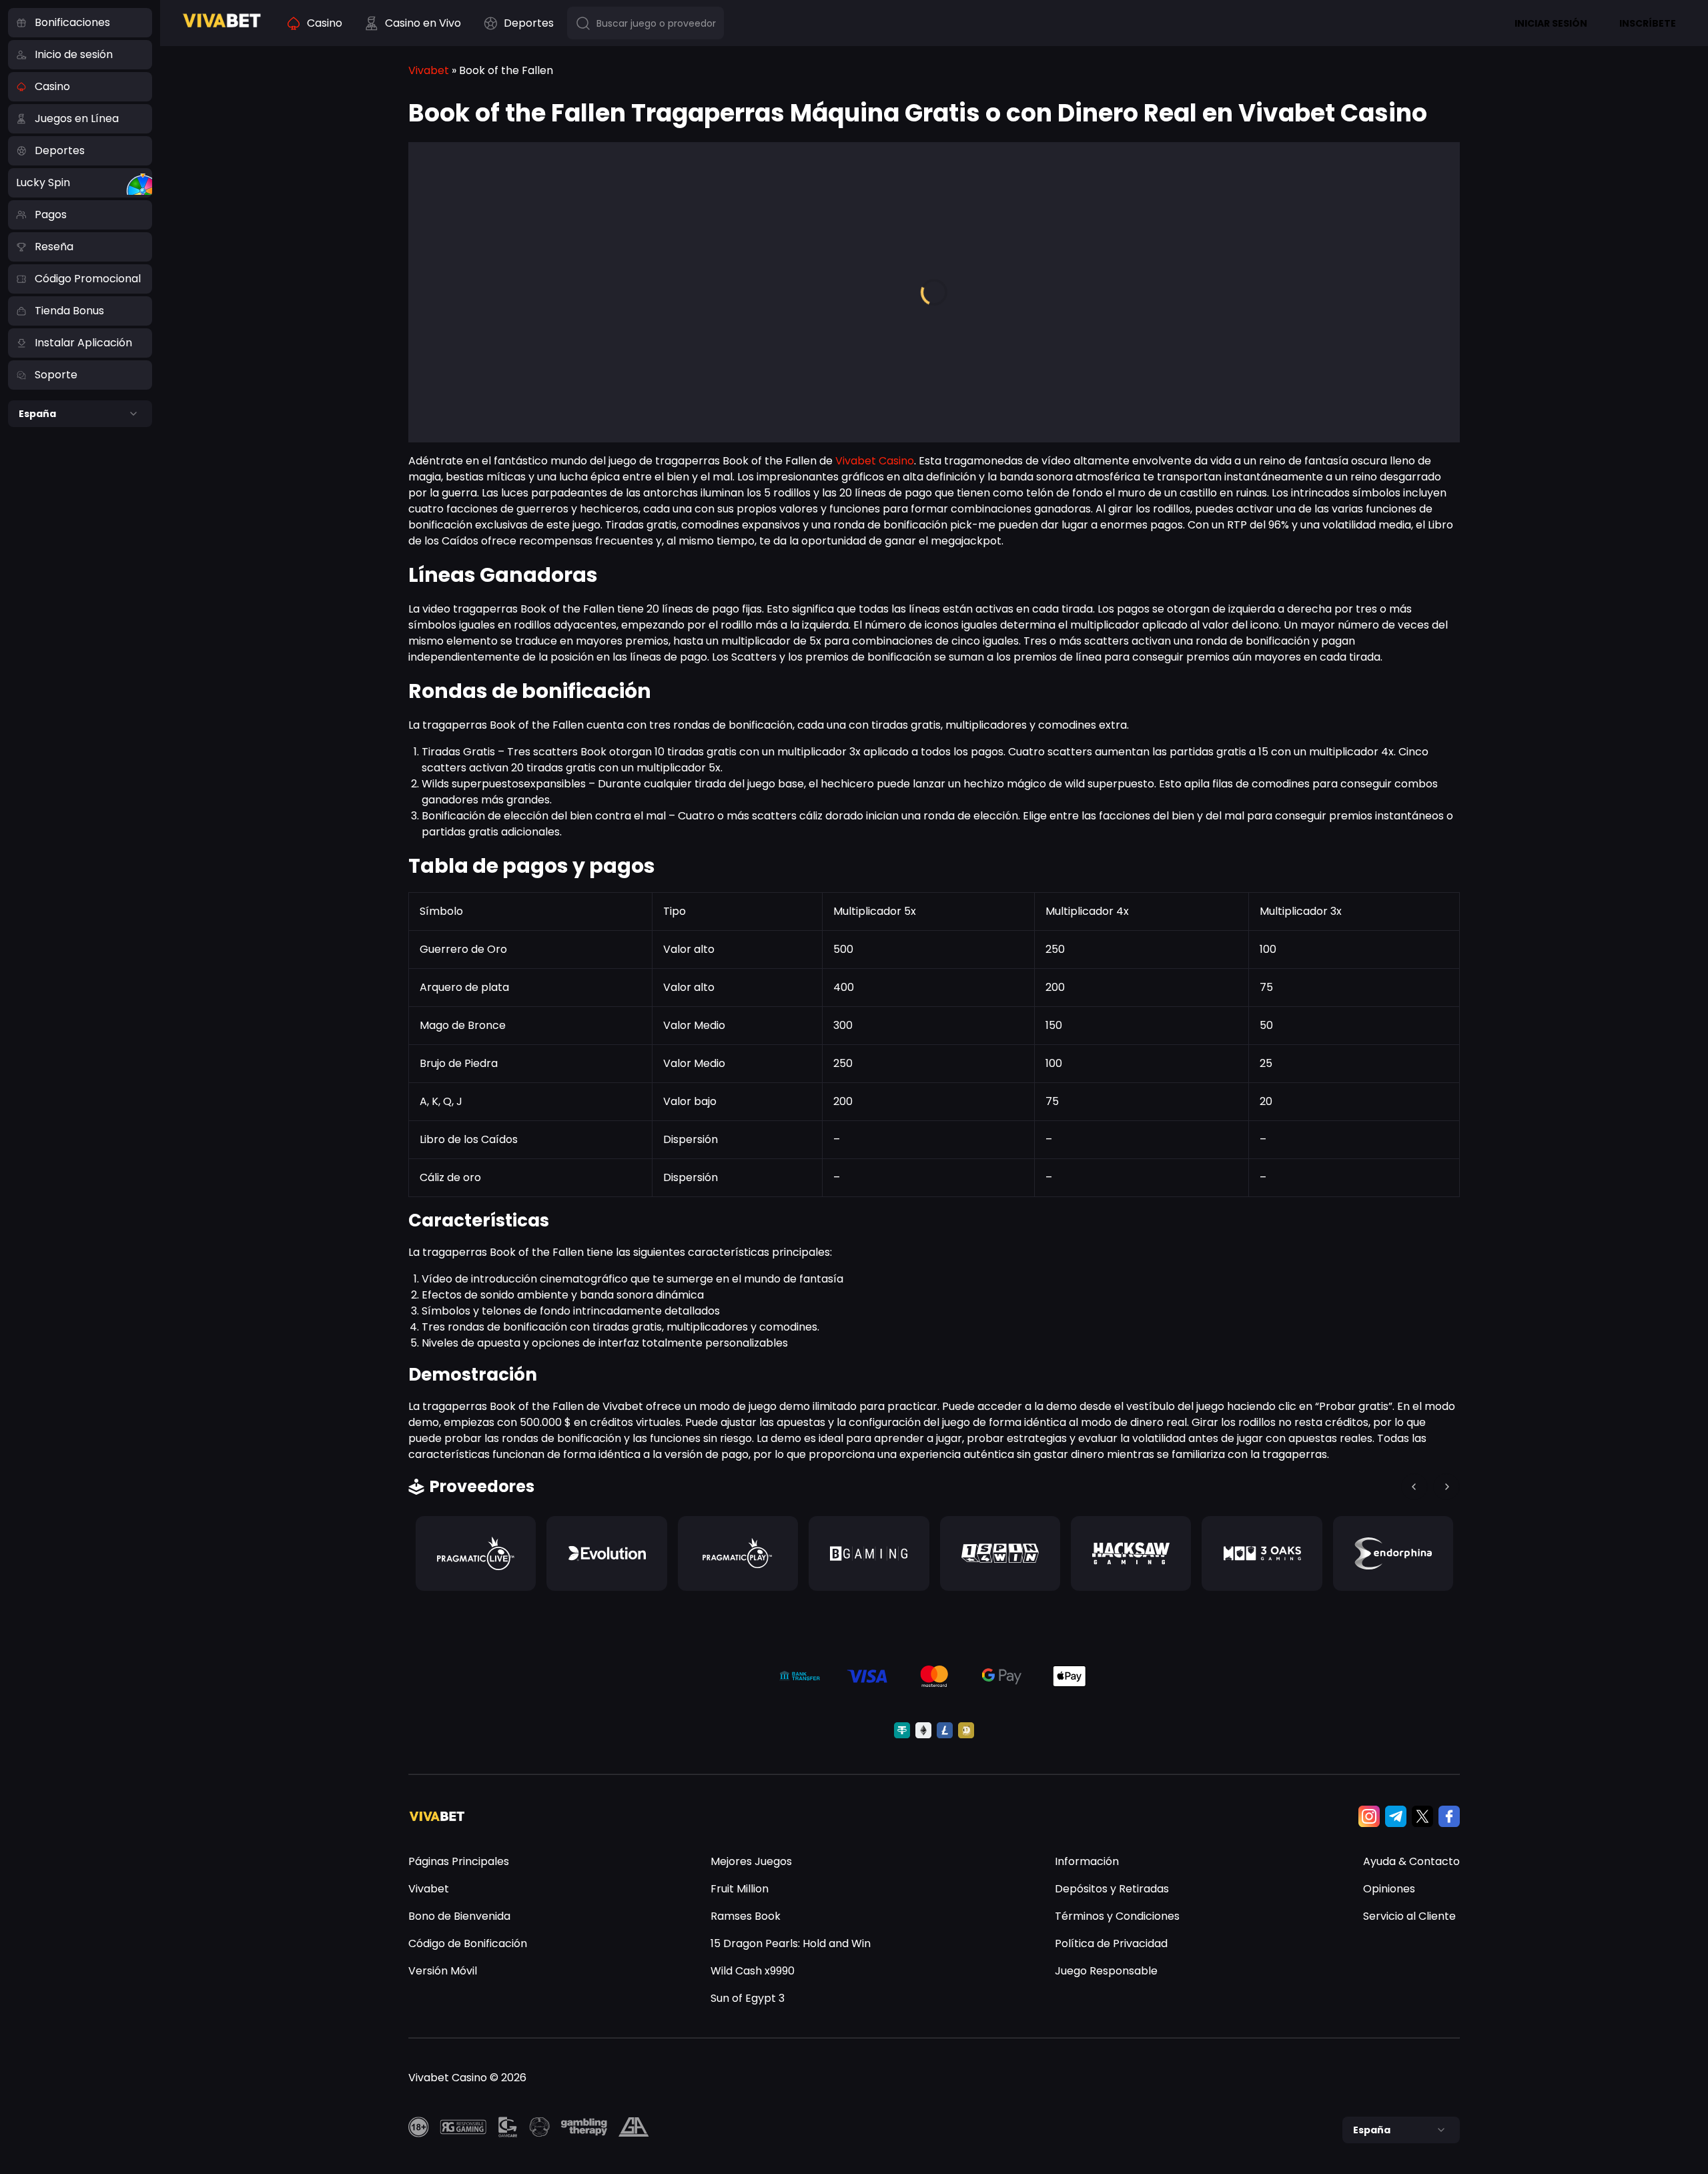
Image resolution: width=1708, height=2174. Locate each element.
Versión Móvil (443, 1971)
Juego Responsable (1106, 1971)
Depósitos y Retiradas (1112, 1889)
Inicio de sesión (74, 54)
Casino (52, 86)
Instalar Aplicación (83, 343)
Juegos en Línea (77, 118)
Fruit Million (740, 1889)
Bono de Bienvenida (459, 1916)
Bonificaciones (72, 22)
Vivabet (429, 70)
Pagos (51, 215)
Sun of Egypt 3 (748, 1998)
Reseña (54, 247)
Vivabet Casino (875, 461)
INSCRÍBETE (1648, 23)
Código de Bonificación (468, 1943)
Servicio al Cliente (1409, 1916)
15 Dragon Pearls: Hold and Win (791, 1943)
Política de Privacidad (1111, 1943)
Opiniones (1389, 1889)
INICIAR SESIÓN (1551, 23)
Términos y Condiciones (1117, 1916)
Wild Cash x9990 (753, 1971)
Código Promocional (88, 279)
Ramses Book (746, 1916)
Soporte (56, 375)
